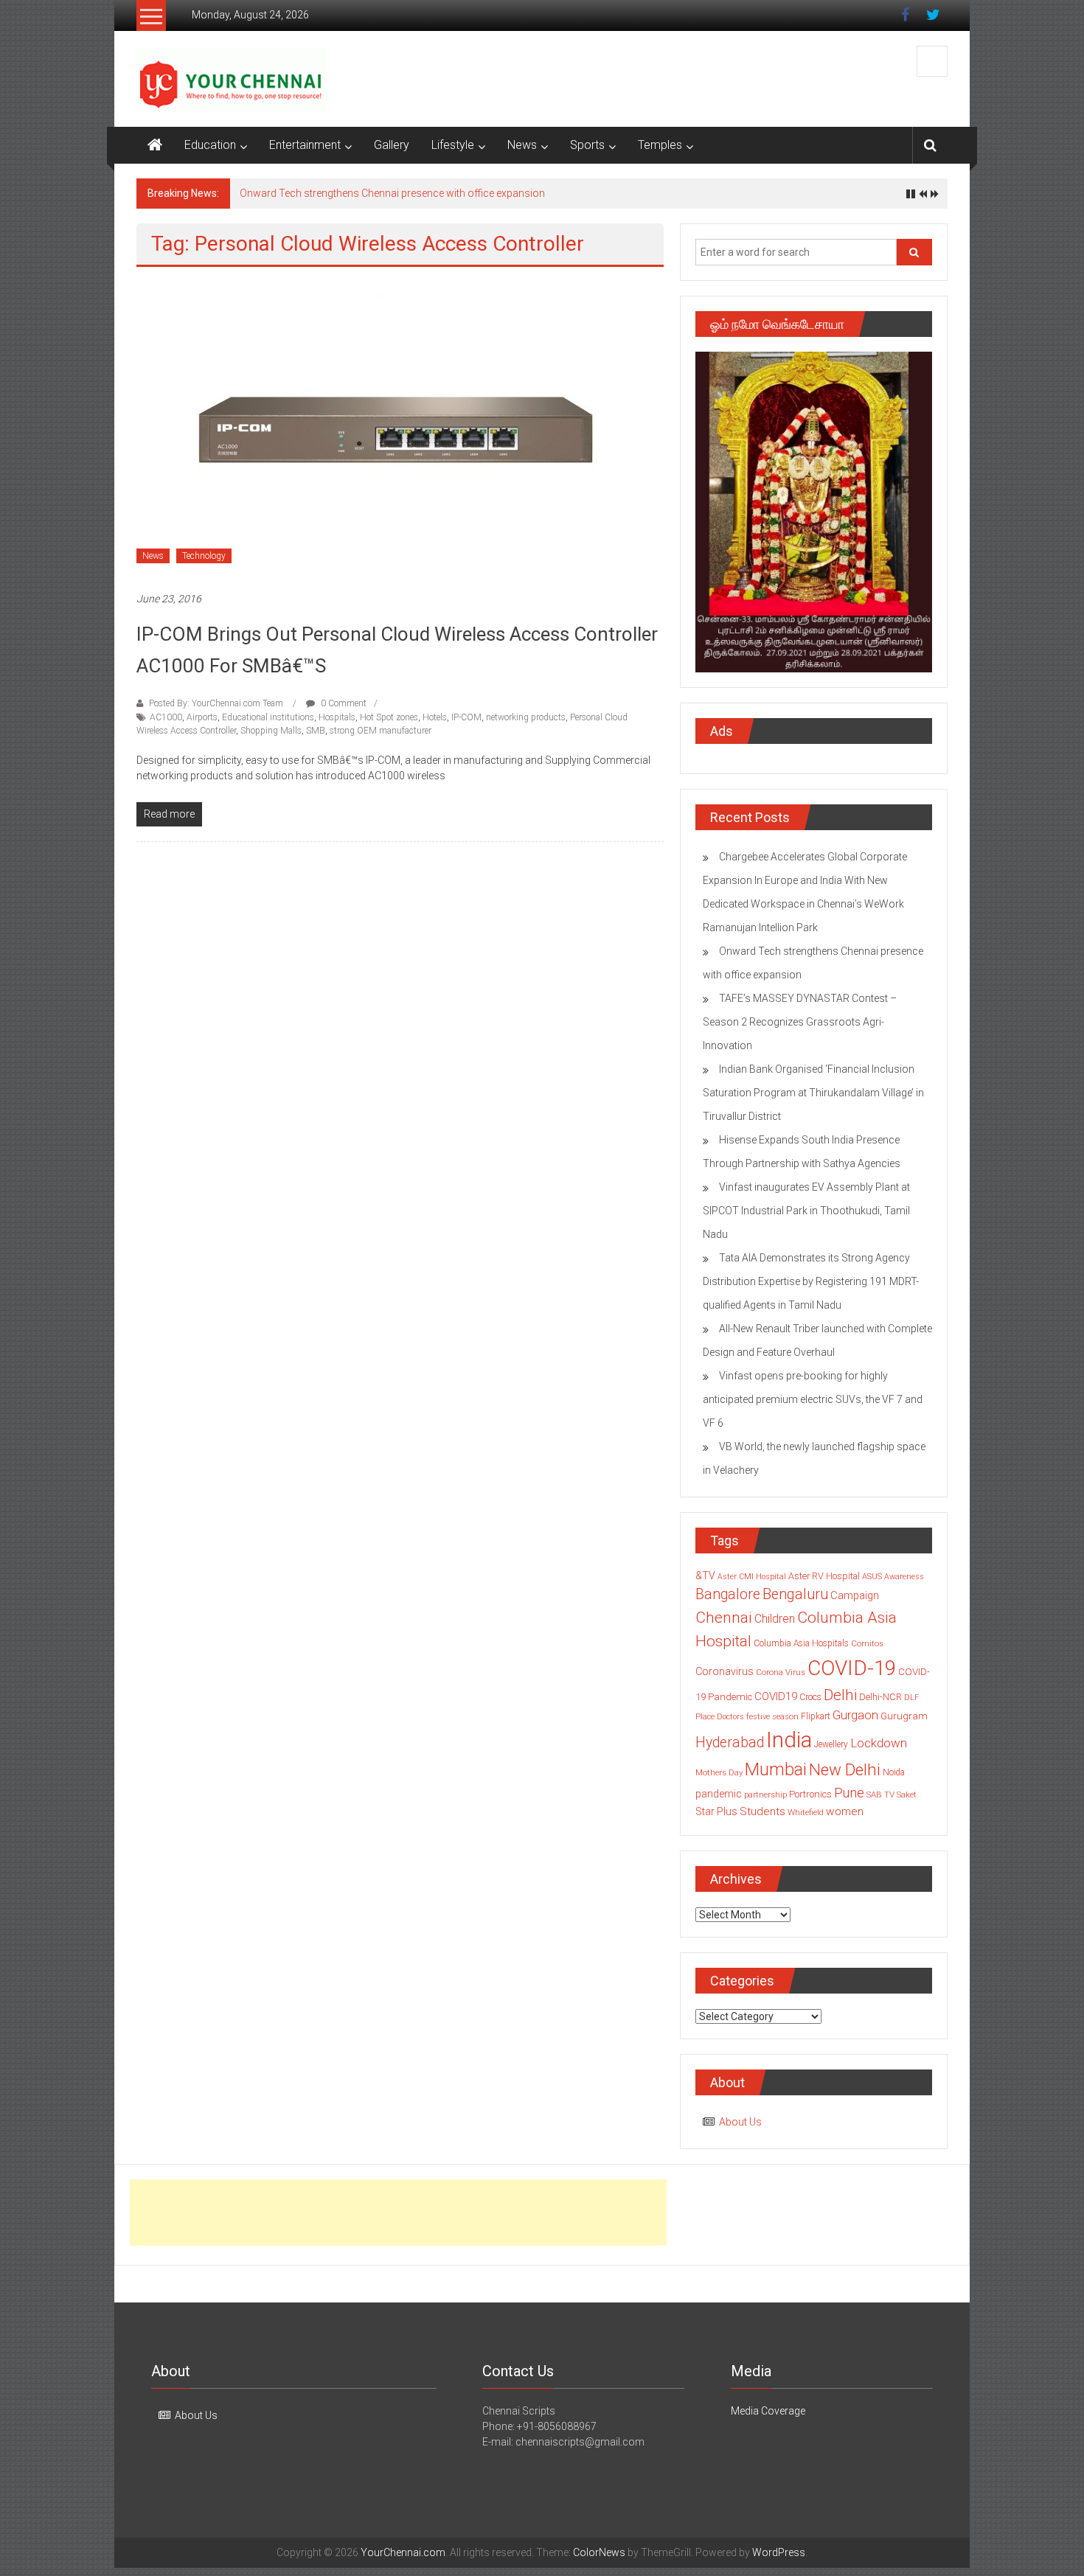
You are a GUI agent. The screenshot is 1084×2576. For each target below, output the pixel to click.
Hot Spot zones (389, 717)
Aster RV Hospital (824, 1576)
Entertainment (305, 145)
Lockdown (879, 1743)
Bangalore (728, 1594)
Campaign (855, 1595)
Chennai (724, 1618)
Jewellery (831, 1744)
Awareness (904, 1577)
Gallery (392, 145)
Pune (849, 1793)
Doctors (730, 1717)
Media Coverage (768, 2411)
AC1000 (166, 717)
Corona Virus (781, 1672)
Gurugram (904, 1716)
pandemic (719, 1794)
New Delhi (845, 1769)
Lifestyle (453, 145)
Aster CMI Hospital (752, 1577)
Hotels (435, 717)
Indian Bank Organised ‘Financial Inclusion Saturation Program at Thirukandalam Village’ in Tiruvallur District (813, 1093)
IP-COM (466, 717)
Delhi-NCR (880, 1697)
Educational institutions (268, 717)
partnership (765, 1795)
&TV (705, 1576)
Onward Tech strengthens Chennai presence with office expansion (392, 193)
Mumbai (776, 1769)
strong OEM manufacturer (381, 731)
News (522, 145)
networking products (526, 717)
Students (762, 1811)
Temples (660, 145)
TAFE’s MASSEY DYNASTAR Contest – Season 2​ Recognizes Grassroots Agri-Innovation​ (800, 1022)
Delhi (840, 1695)
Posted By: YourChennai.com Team (216, 703)
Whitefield (806, 1812)
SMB (316, 731)
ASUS (872, 1577)
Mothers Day (719, 1772)
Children (775, 1619)
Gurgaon (855, 1715)
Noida (894, 1772)
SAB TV (880, 1795)
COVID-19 (852, 1668)
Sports (587, 145)
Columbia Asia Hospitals (801, 1643)
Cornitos (867, 1643)
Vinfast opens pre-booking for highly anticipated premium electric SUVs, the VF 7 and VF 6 (813, 1399)
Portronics (810, 1794)
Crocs (810, 1697)
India (789, 1740)
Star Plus (716, 1811)
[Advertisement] (398, 2213)
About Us (740, 2122)
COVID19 (776, 1696)
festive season (772, 1717)
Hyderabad (730, 1743)
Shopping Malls (271, 731)
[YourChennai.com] (155, 145)
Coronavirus (725, 1671)
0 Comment (343, 703)
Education (210, 145)
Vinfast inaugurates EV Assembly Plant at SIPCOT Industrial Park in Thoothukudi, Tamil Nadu (806, 1211)
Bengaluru (795, 1594)
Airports (202, 717)
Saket (907, 1795)
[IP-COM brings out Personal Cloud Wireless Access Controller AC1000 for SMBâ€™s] (400, 428)
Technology (204, 556)
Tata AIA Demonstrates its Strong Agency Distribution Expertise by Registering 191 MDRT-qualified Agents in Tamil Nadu (811, 1281)
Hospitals (337, 717)
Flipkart (816, 1716)
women (845, 1811)
